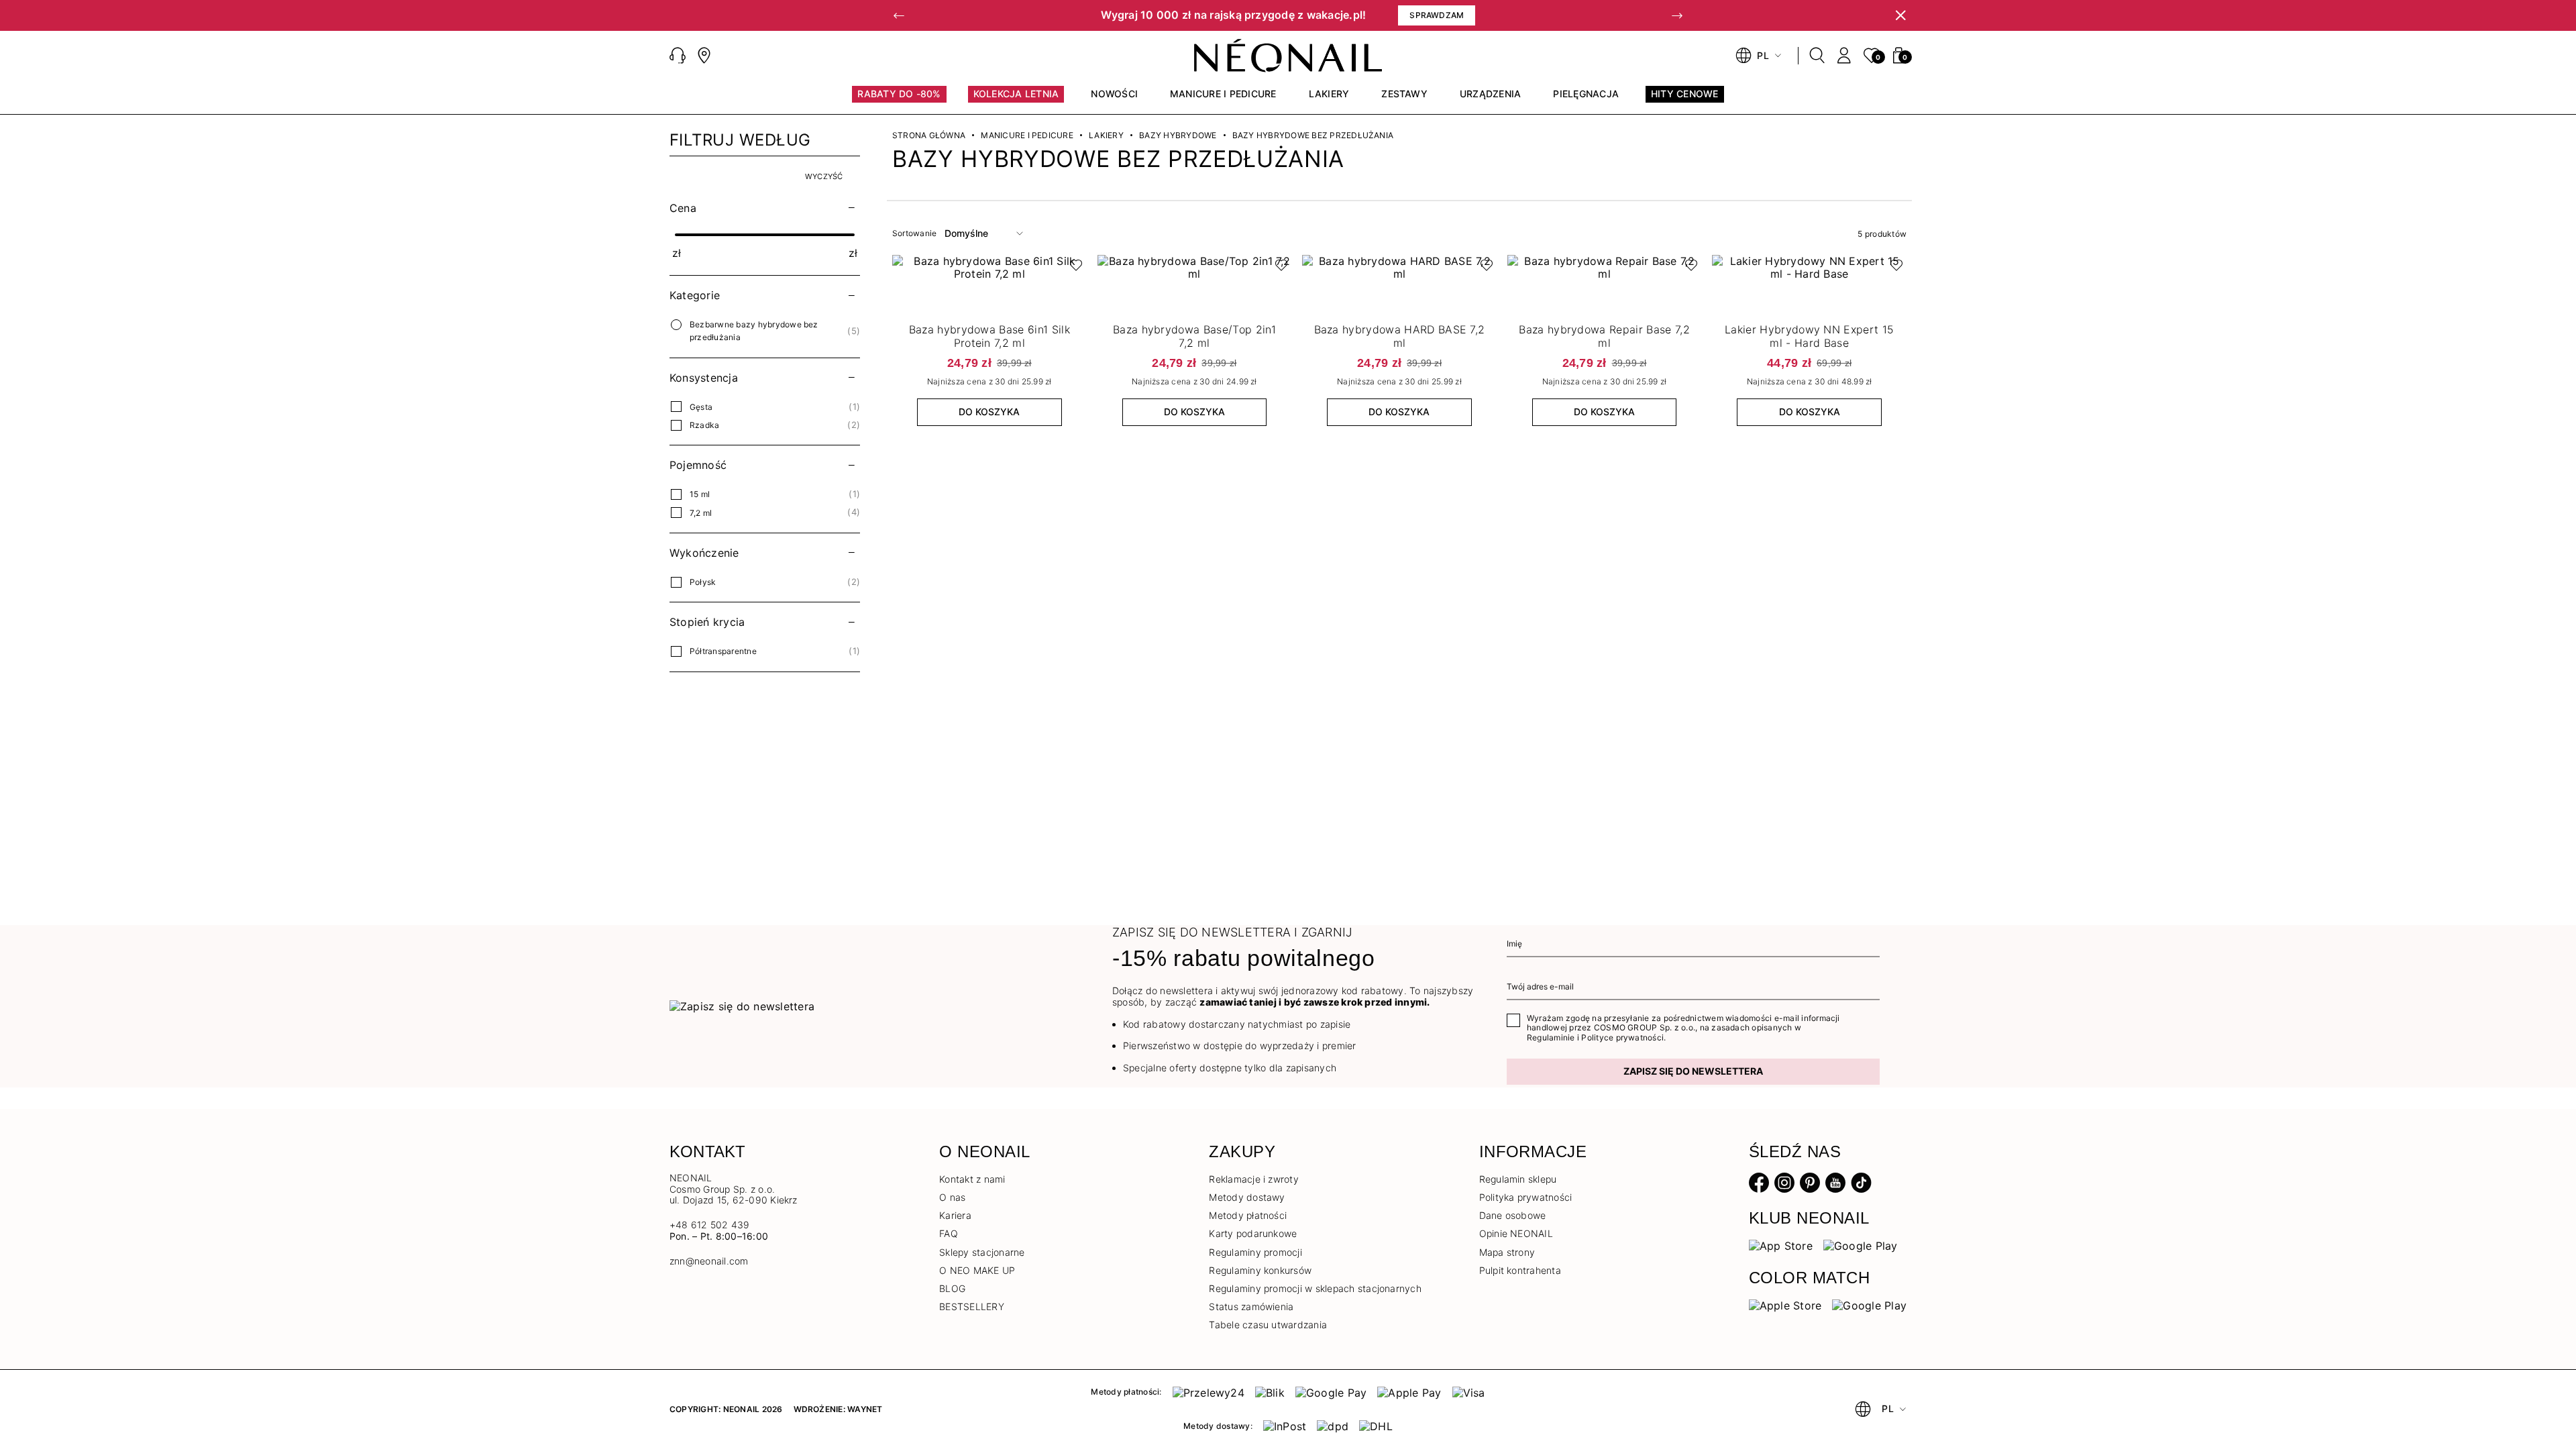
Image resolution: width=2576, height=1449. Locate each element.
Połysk (703, 582)
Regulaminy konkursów (1260, 1270)
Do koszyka (989, 412)
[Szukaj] (1817, 56)
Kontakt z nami (972, 1179)
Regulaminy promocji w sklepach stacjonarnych (1315, 1288)
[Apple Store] (1785, 1305)
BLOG (952, 1288)
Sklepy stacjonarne (982, 1252)
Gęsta (701, 407)
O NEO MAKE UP (977, 1270)
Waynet (865, 1409)
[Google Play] (1861, 1245)
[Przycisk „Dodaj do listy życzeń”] (1073, 268)
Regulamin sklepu (1518, 1179)
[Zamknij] (1900, 15)
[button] (899, 15)
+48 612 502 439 (710, 1225)
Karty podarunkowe (1253, 1233)
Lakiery (1106, 136)
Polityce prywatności (1622, 1037)
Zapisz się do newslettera (1693, 1071)
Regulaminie (1551, 1037)
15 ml (700, 494)
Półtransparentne (723, 651)
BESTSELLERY (972, 1306)
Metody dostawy (1247, 1197)
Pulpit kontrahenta (1520, 1270)
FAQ (949, 1233)
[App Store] (1781, 1245)
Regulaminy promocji (1255, 1252)
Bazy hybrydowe (1178, 136)
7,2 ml (701, 513)
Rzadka (704, 425)
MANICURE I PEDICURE (1027, 136)
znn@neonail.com (709, 1261)
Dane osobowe (1513, 1215)
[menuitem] (899, 100)
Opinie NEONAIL (1516, 1233)
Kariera (955, 1215)
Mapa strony (1507, 1252)
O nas (952, 1197)
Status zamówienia (1251, 1306)
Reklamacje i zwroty (1254, 1179)
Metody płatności (1248, 1215)
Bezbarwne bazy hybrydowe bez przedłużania (754, 331)
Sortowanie (914, 233)
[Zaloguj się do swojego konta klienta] (1844, 56)
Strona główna (929, 136)
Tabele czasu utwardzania (1268, 1325)
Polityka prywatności (1526, 1197)
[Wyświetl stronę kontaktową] (704, 56)
